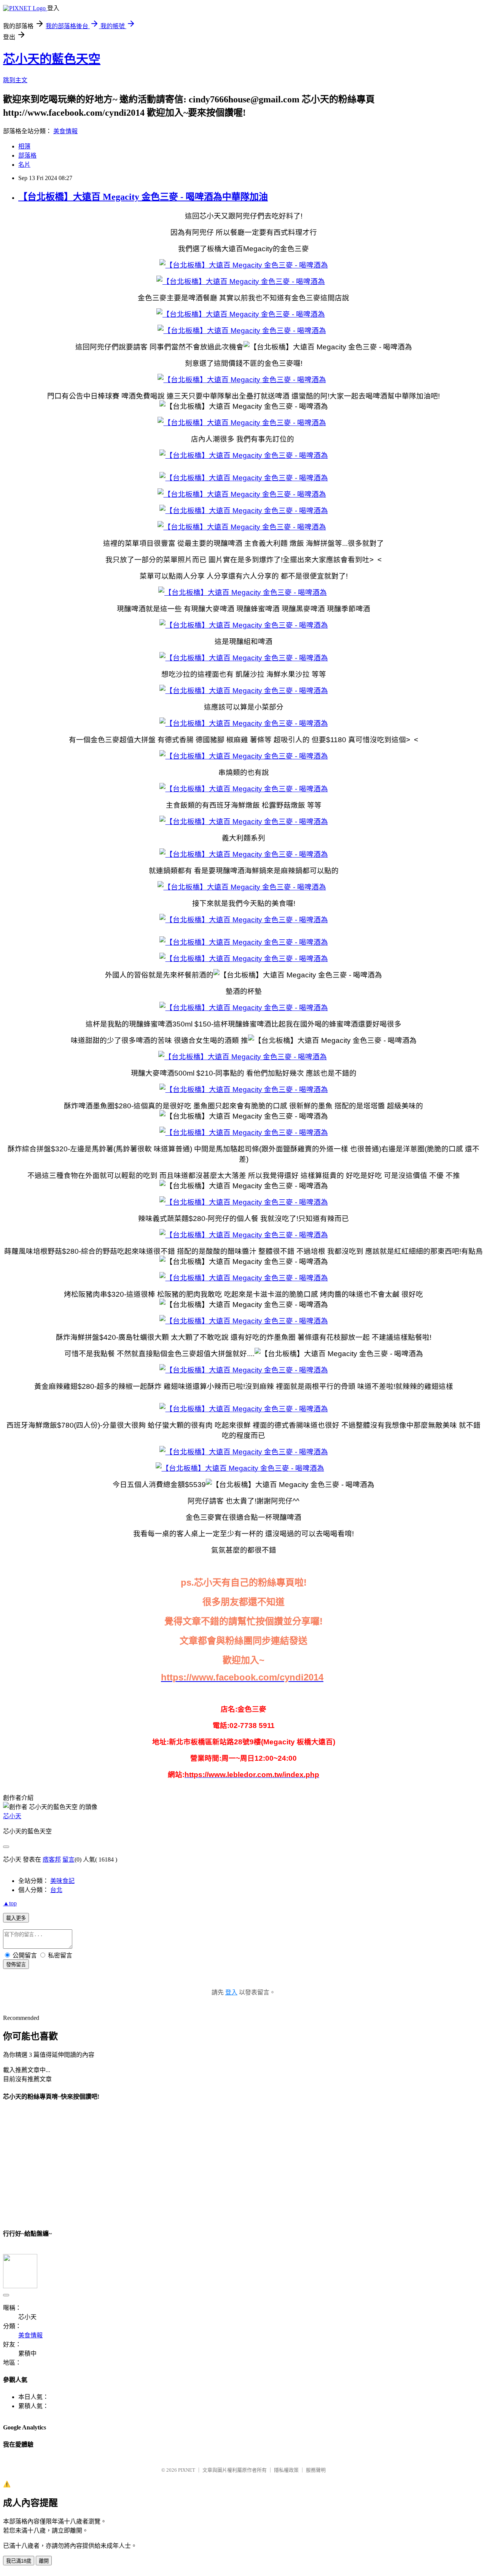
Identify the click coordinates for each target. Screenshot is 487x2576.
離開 (44, 2561)
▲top (10, 1903)
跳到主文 (15, 80)
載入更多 (16, 1918)
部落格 (27, 155)
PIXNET (187, 2470)
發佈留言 (16, 1965)
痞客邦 (52, 1859)
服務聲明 (316, 2470)
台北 (56, 1890)
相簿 (24, 146)
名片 (24, 165)
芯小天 (12, 1816)
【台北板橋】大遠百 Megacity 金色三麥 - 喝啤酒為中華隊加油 (143, 197)
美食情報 (65, 131)
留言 (68, 1859)
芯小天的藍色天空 (52, 59)
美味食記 (62, 1881)
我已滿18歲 (19, 2561)
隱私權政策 (286, 2470)
